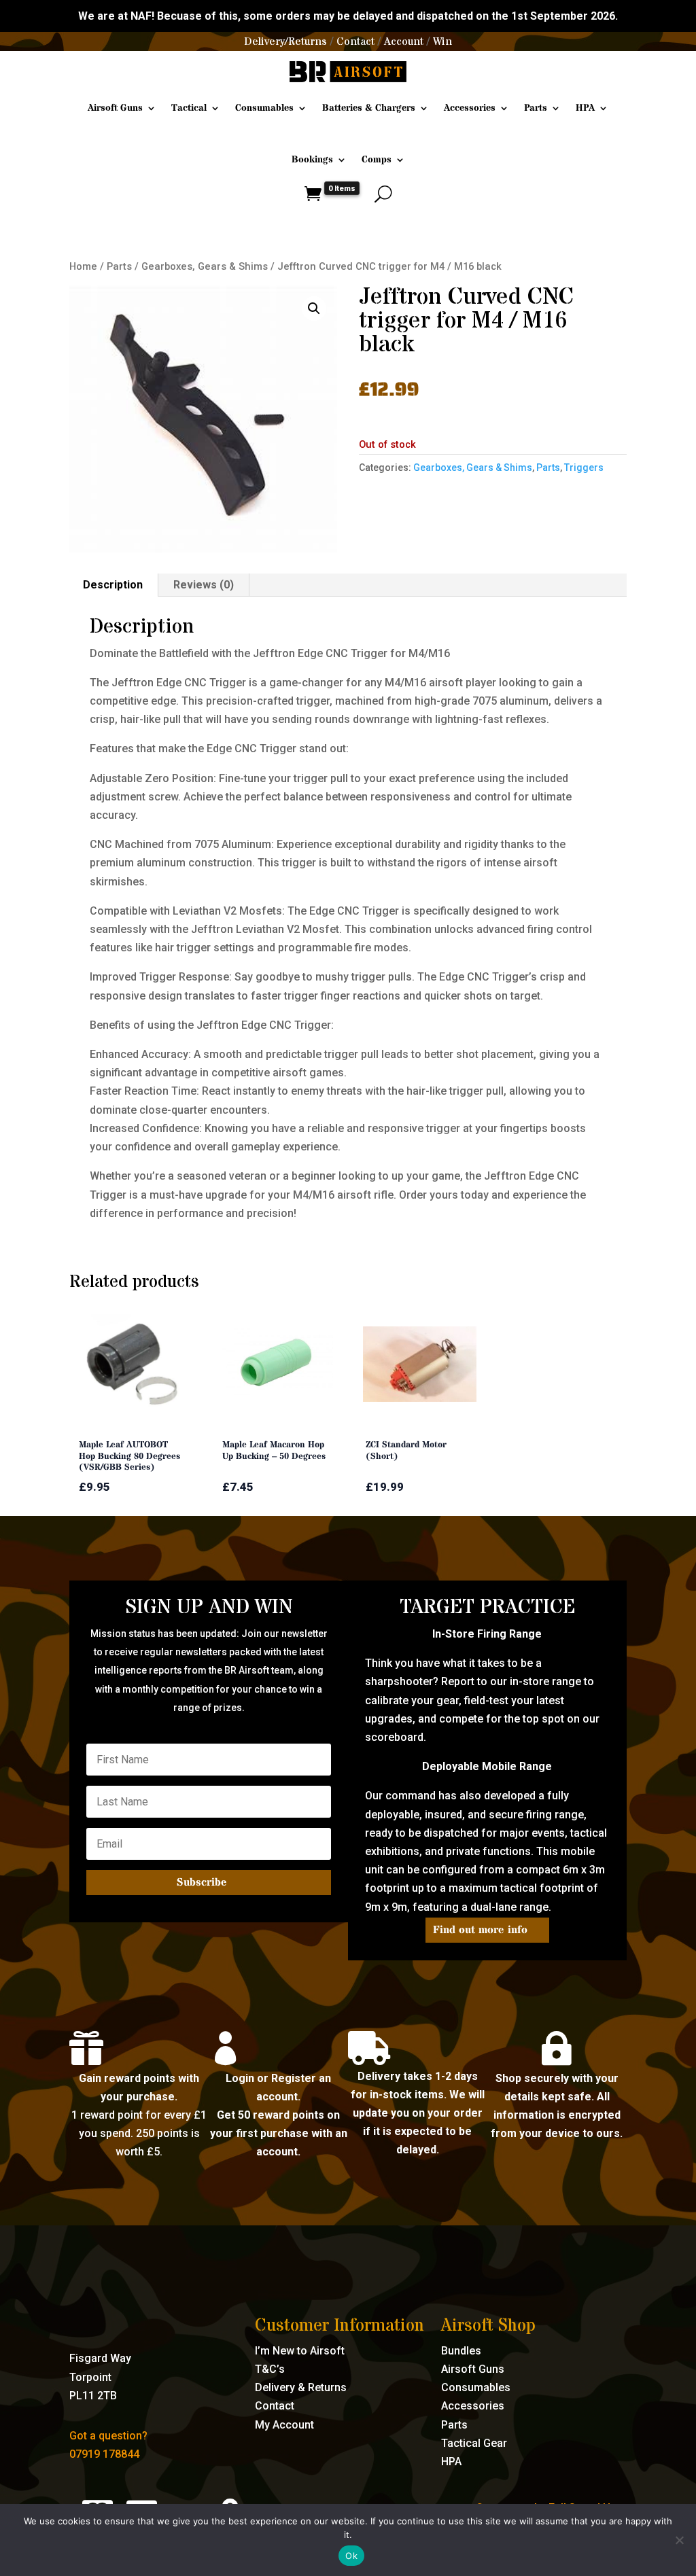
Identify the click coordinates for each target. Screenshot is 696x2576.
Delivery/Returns (285, 41)
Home (83, 266)
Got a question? (108, 2436)
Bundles (461, 2351)
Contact (355, 41)
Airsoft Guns (115, 108)
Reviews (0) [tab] (204, 585)
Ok (351, 2556)
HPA (585, 108)
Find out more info (480, 1930)
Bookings (312, 160)
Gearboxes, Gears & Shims (205, 266)
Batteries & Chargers (369, 108)
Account (404, 41)
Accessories (470, 108)
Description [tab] (113, 585)
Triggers (584, 467)
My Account (284, 2425)
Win (442, 41)
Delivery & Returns (301, 2387)
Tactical (189, 108)
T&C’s (270, 2369)
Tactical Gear (474, 2443)
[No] (679, 2540)
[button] (314, 308)
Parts (536, 108)
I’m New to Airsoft (300, 2351)
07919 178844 (104, 2454)
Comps (377, 160)
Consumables (264, 108)
